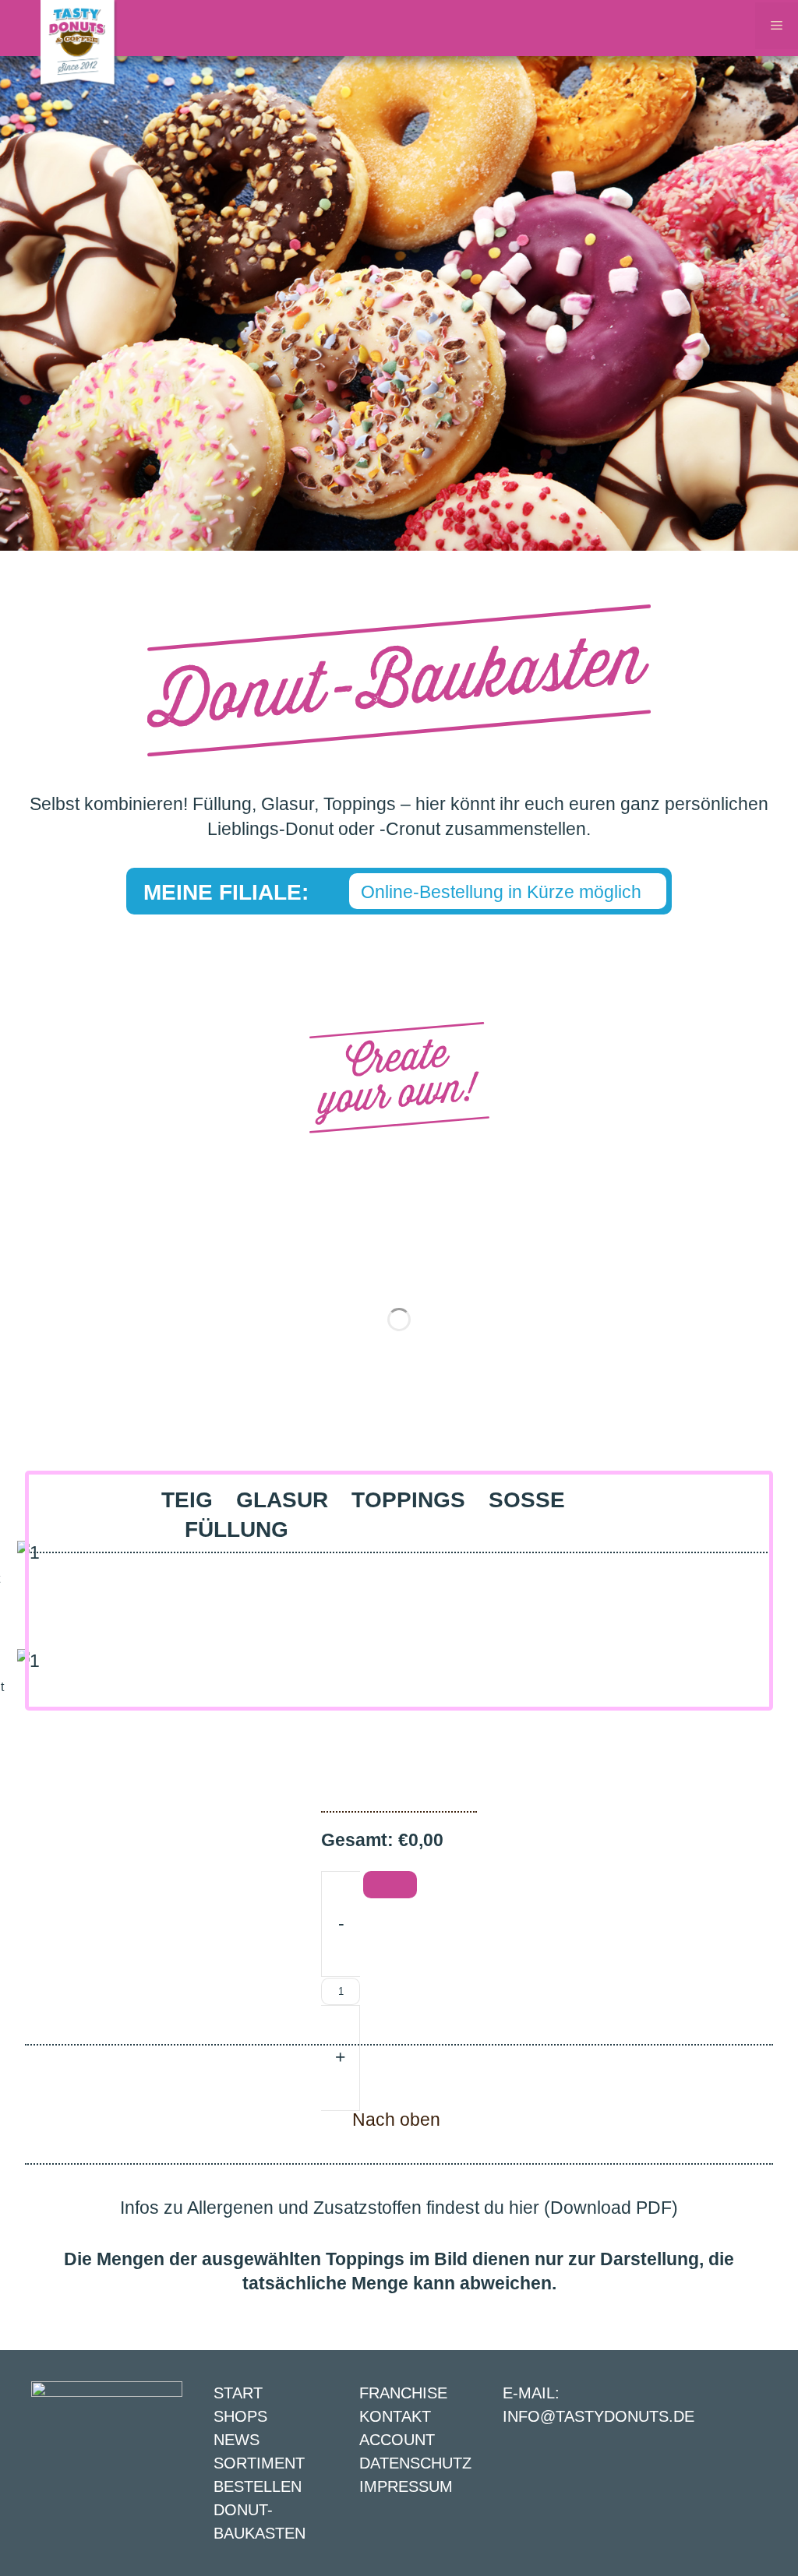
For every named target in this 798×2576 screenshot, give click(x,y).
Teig (187, 1500)
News (237, 2440)
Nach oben (396, 2120)
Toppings (408, 1500)
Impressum (406, 2486)
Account (397, 2440)
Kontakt (673, 28)
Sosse (527, 1500)
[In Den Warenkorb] (390, 1885)
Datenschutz (415, 2463)
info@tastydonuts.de (598, 2416)
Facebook (753, 2473)
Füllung (237, 1529)
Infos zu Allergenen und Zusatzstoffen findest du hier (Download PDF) (399, 2208)
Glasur (282, 1500)
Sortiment (259, 2463)
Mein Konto (701, 28)
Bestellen (258, 2486)
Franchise (403, 2393)
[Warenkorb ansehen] (729, 28)
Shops (240, 2416)
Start (238, 2393)
